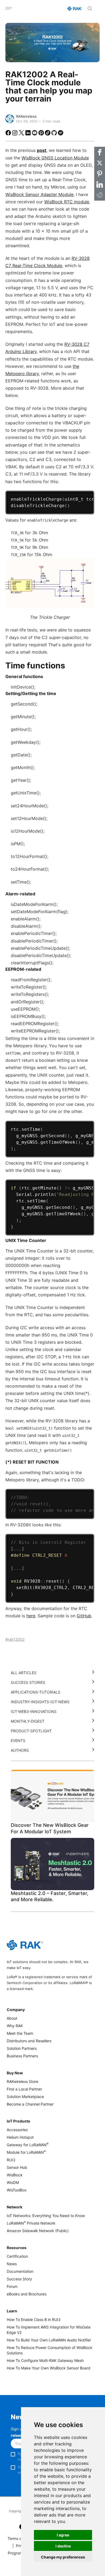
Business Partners (22, 2056)
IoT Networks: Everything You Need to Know (46, 2216)
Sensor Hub (17, 2167)
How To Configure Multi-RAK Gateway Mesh (45, 2360)
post (42, 150)
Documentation (20, 2271)
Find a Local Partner (24, 2089)
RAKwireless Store (22, 2081)
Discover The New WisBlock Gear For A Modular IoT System (50, 1828)
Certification (17, 2256)
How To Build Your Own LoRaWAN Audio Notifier (49, 2340)
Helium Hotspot (20, 2137)
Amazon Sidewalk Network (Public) (38, 2231)
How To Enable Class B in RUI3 (34, 2320)
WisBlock (15, 2175)
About (12, 2018)
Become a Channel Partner (30, 2104)
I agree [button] (63, 2535)
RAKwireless (26, 116)
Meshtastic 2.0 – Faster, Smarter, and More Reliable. (50, 1896)
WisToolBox (17, 2190)
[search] (90, 9)
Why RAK (15, 2026)
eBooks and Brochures (27, 2294)
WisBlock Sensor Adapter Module (39, 194)
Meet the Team (20, 2033)
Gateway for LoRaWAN (28, 2145)
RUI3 (11, 2160)
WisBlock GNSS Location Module (55, 158)
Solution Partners (22, 2048)
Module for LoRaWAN (26, 2152)
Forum (12, 2286)
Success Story (19, 2279)
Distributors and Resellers (29, 2041)
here (31, 1616)
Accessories (17, 2130)
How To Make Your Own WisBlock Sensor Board (49, 2368)
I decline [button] (63, 2546)
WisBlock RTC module (67, 202)
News (12, 2264)
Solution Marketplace (25, 2097)
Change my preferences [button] (63, 2557)
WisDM (13, 2182)
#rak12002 (15, 1639)
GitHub (84, 1616)
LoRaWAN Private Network (31, 2223)
